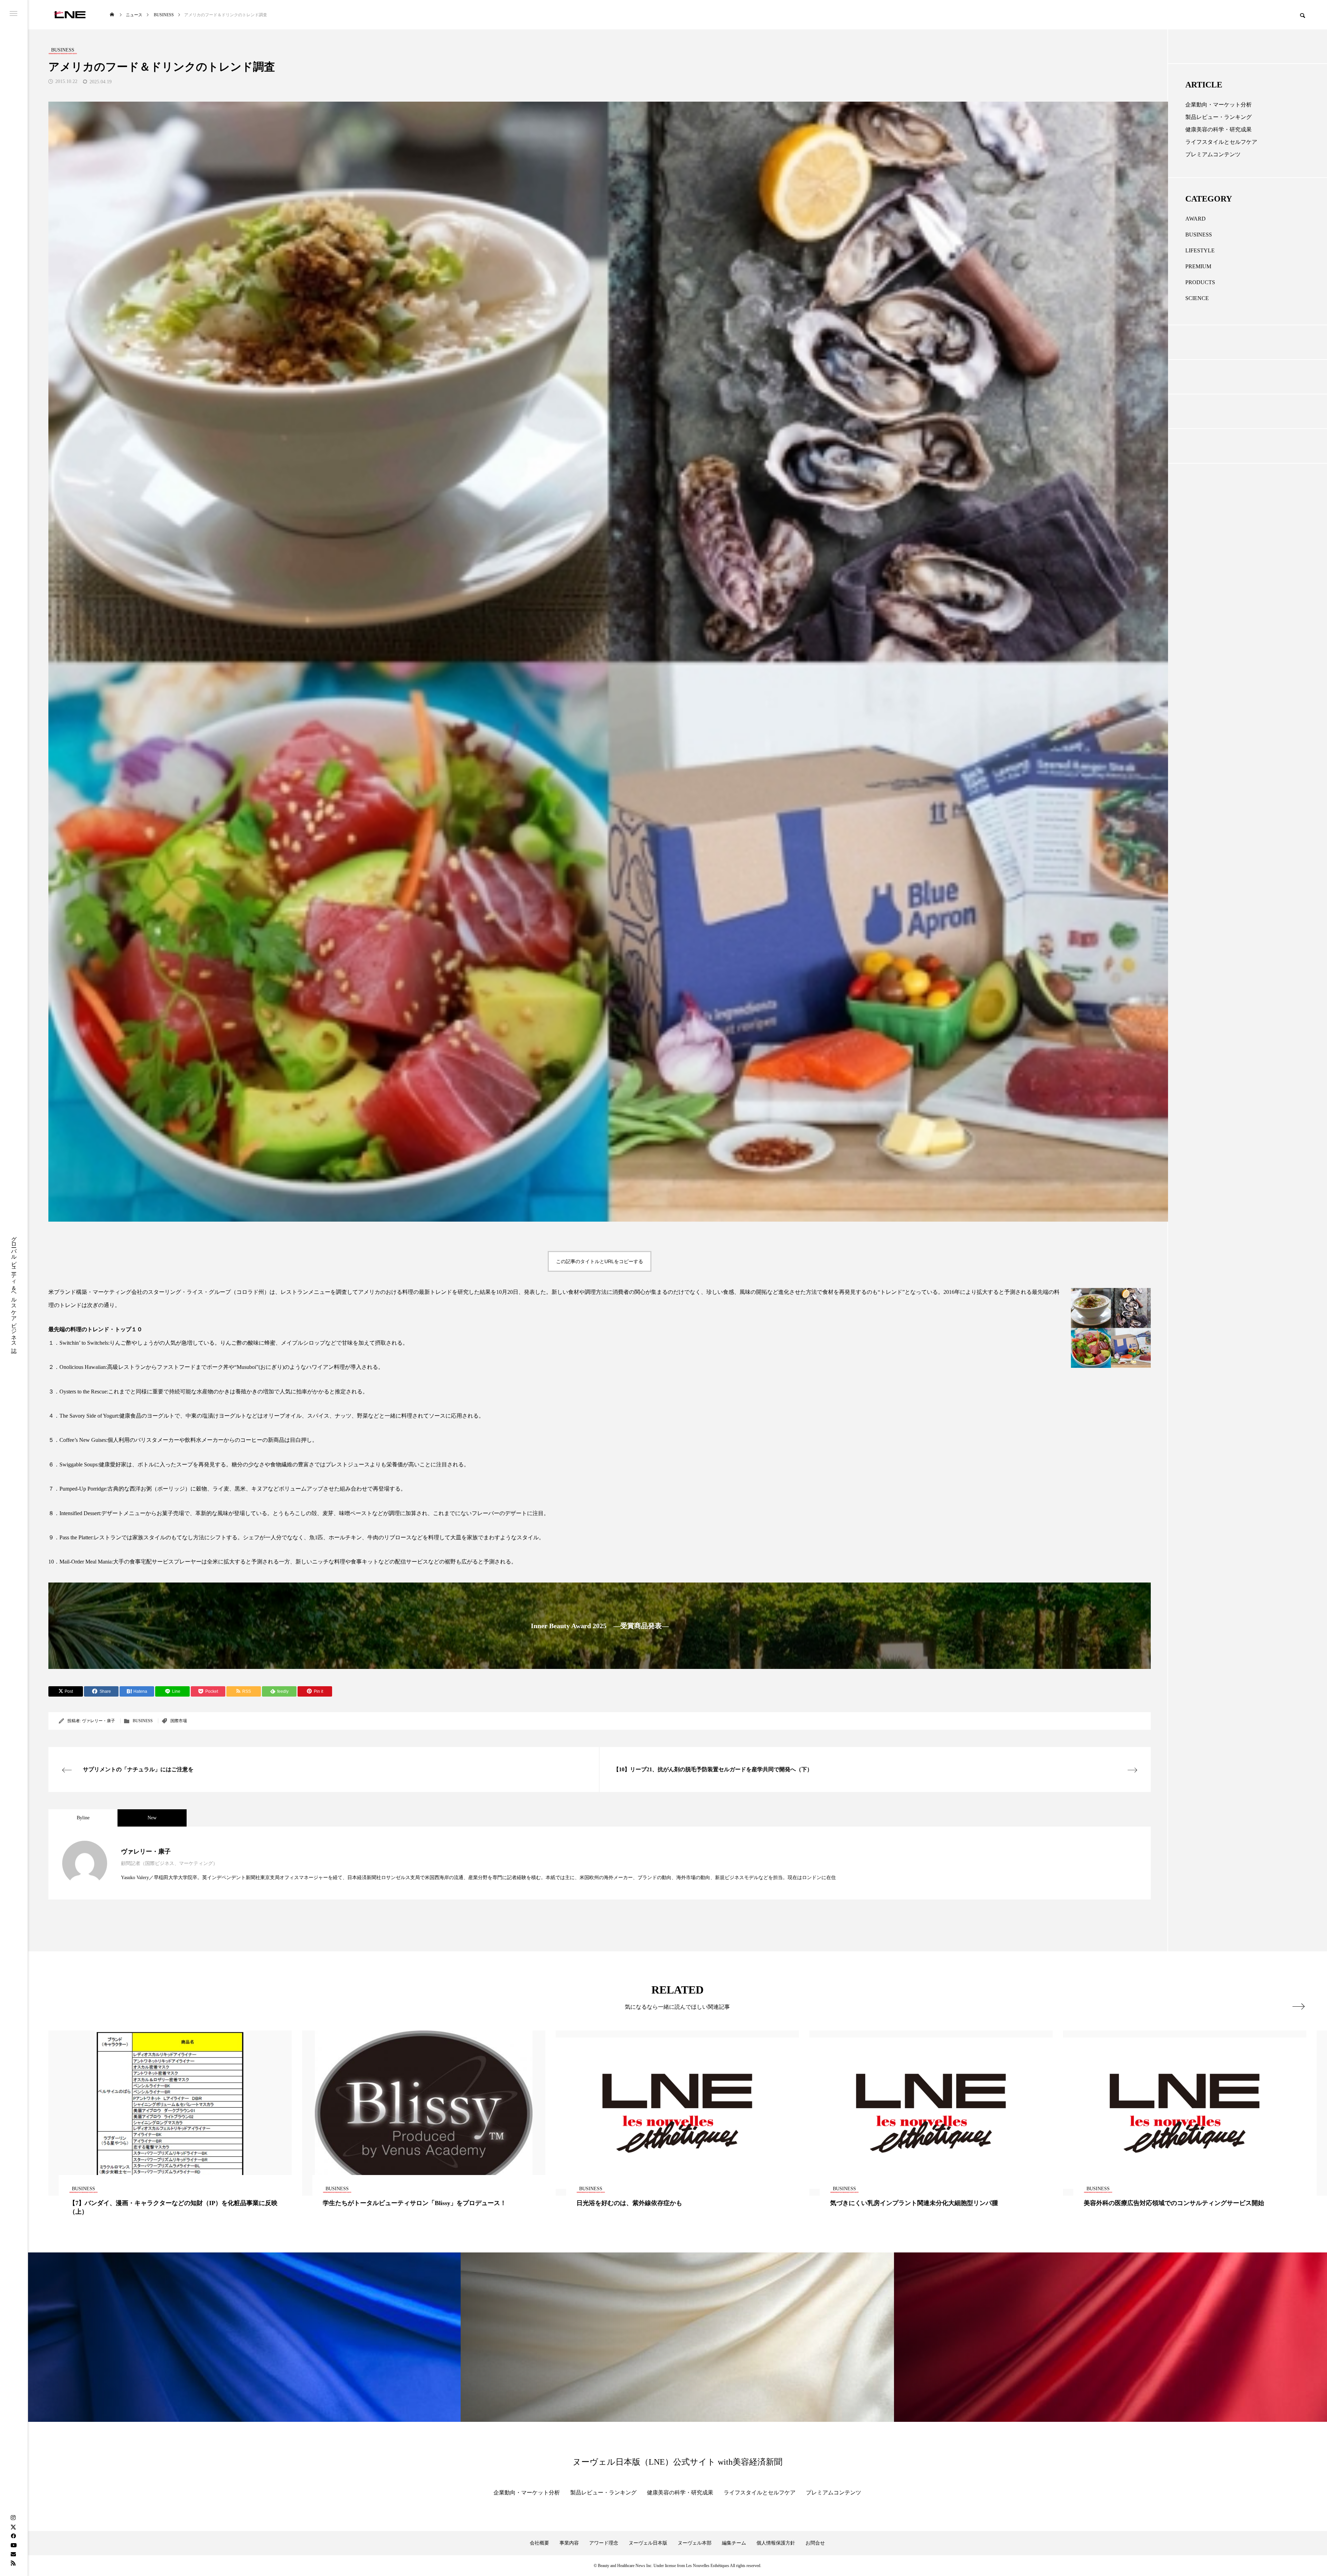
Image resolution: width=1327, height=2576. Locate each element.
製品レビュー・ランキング (1218, 117)
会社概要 (539, 2543)
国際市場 (179, 1721)
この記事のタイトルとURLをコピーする (600, 1261)
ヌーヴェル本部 (695, 2543)
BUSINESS (143, 1721)
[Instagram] (13, 2518)
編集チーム (734, 2543)
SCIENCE (1197, 298)
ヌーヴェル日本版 (648, 2543)
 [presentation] (1298, 2006)
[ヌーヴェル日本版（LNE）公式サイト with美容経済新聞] (70, 15)
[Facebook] (13, 2536)
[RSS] (13, 2563)
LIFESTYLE (1200, 250)
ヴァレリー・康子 (98, 1721)
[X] (13, 2527)
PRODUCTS (1200, 282)
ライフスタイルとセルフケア (1221, 142)
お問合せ (815, 2543)
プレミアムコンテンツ (1213, 154)
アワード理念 (604, 2543)
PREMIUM (1198, 266)
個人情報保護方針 (776, 2543)
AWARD (1196, 219)
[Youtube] (13, 2545)
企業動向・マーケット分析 (1218, 105)
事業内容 (569, 2543)
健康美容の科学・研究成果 (1218, 129)
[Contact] (13, 2554)
